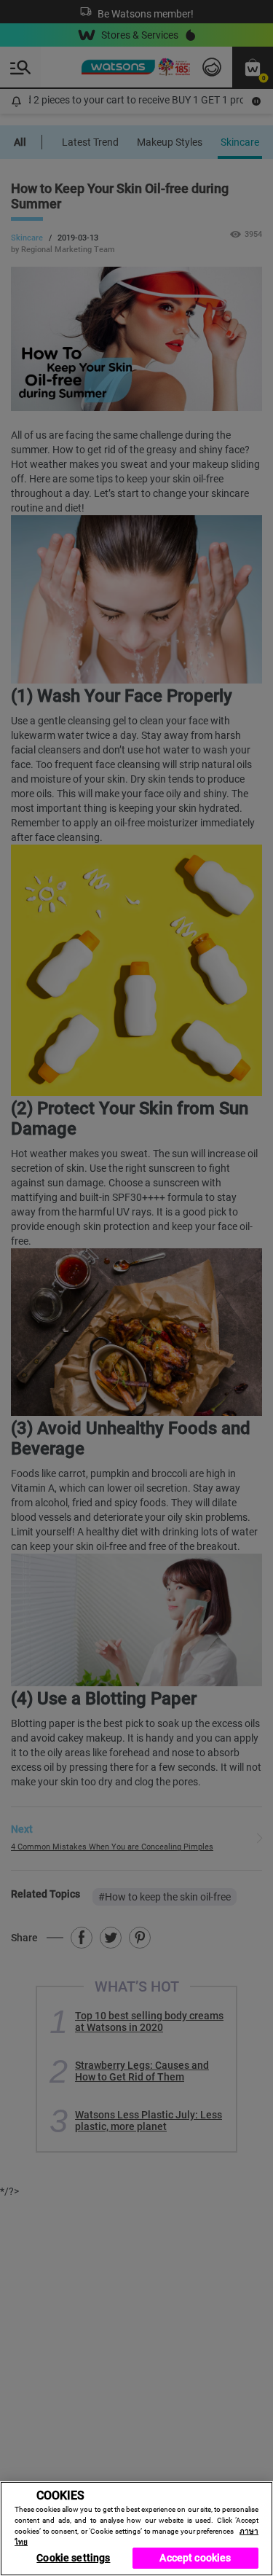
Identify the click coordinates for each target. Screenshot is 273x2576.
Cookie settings (73, 2558)
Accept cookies (195, 2558)
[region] (136, 2529)
